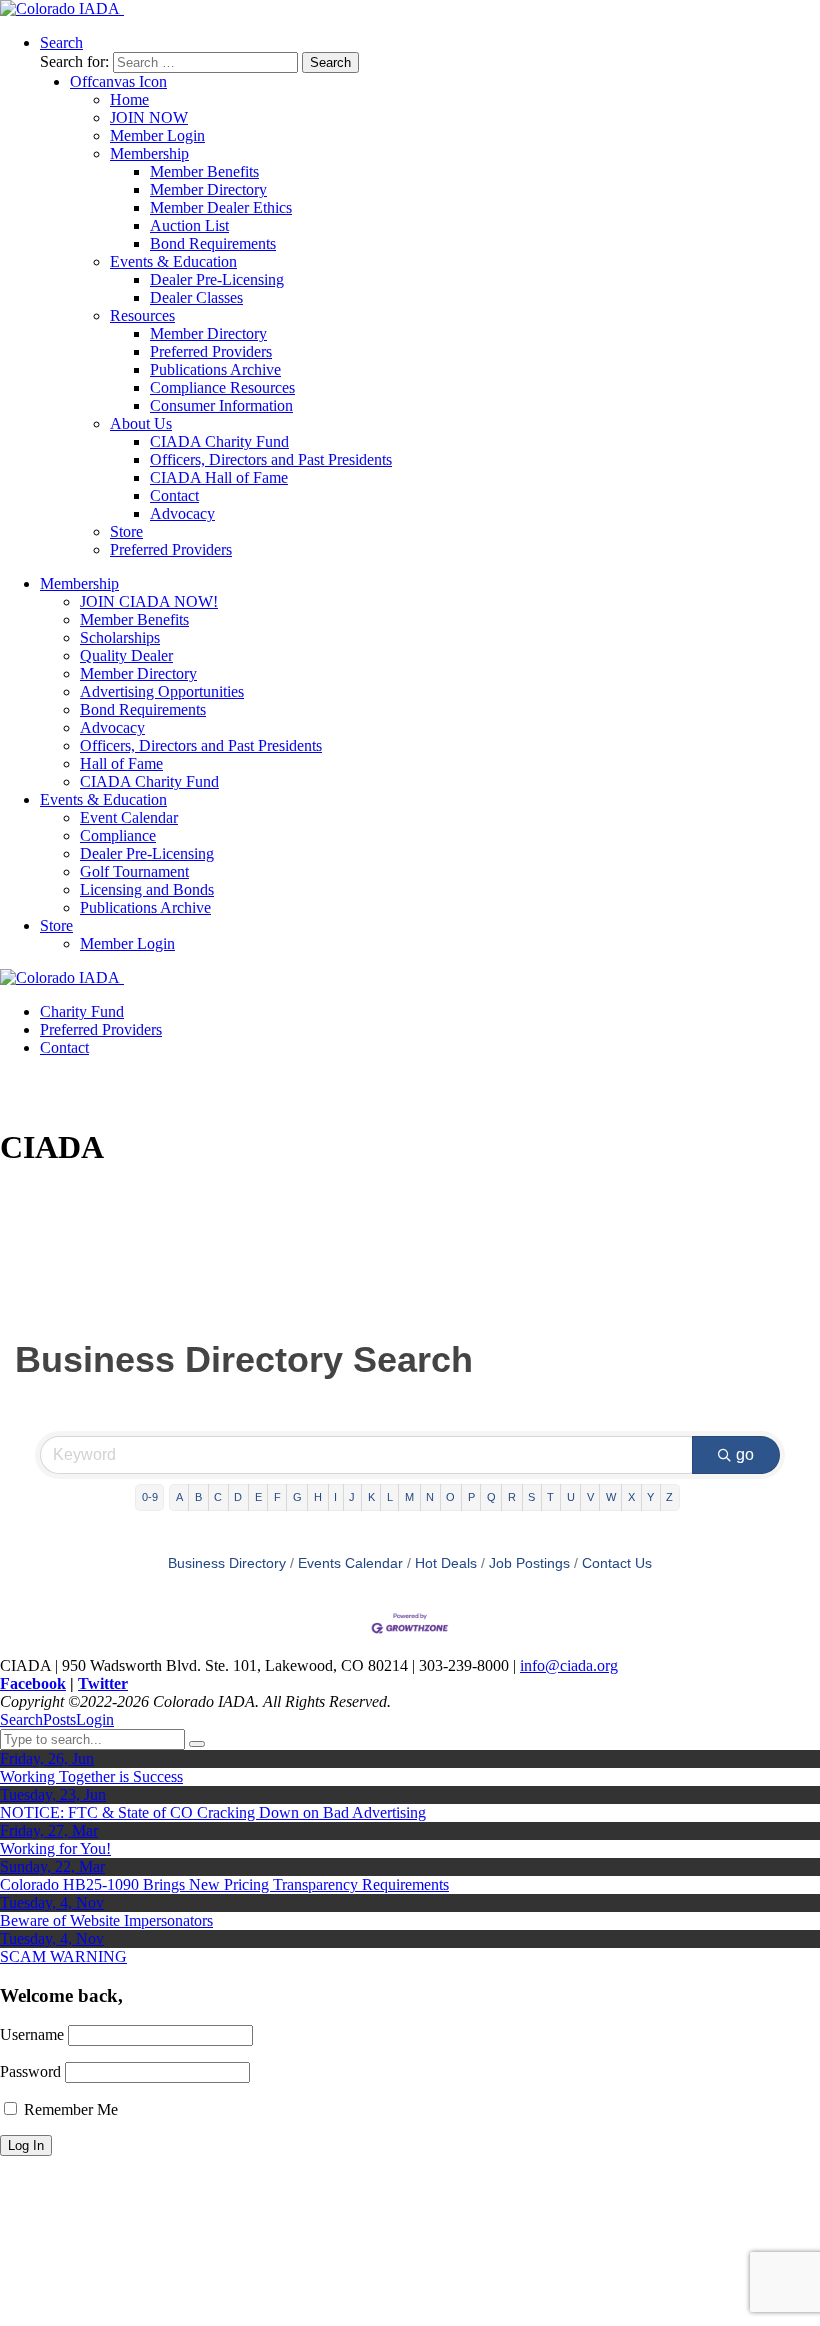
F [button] (277, 1497)
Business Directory (227, 1563)
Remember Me (69, 2109)
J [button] (352, 1497)
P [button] (471, 1497)
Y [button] (650, 1497)
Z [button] (669, 1497)
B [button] (198, 1497)
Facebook (33, 1683)
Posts (59, 1719)
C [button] (218, 1497)
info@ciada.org (569, 1665)
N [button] (430, 1497)
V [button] (590, 1497)
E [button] (258, 1497)
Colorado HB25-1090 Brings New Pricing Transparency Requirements (224, 1884)
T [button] (550, 1497)
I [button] (335, 1497)
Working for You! (55, 1848)
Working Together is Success (91, 1776)
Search (21, 1719)
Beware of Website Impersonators (106, 1920)
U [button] (571, 1497)
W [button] (611, 1497)
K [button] (371, 1497)
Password (30, 2071)
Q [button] (491, 1497)
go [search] (745, 1454)
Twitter (103, 1683)
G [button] (297, 1497)
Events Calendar (350, 1563)
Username (32, 2034)
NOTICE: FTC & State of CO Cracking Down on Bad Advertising (213, 1812)
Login (95, 1719)
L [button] (390, 1497)
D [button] (238, 1497)
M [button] (409, 1497)
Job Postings (529, 1563)
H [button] (318, 1497)
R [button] (512, 1497)
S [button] (531, 1497)
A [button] (179, 1497)
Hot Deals (446, 1563)
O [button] (450, 1497)
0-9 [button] (150, 1497)
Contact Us (617, 1563)
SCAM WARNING (63, 1956)
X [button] (631, 1497)
